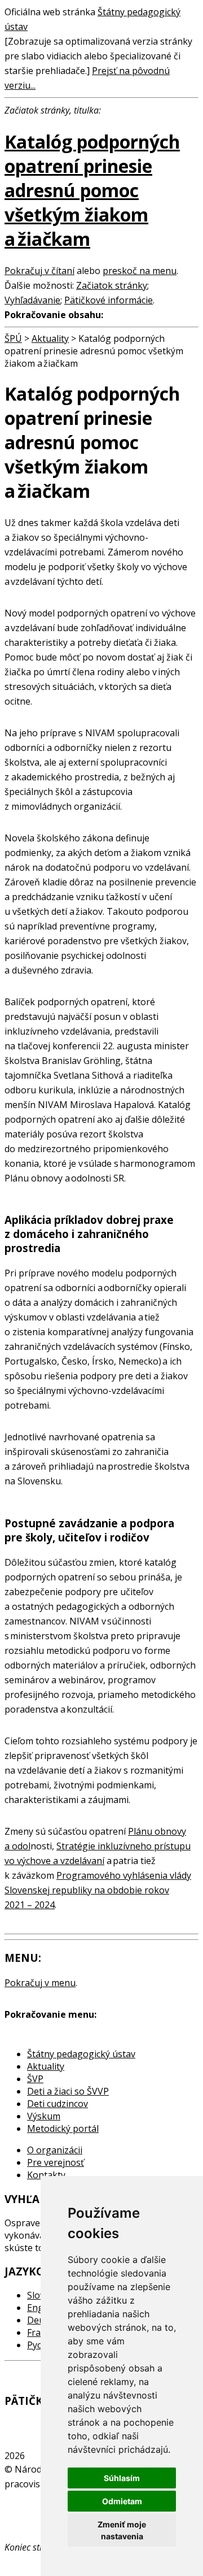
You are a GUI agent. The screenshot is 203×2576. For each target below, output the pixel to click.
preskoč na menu (140, 271)
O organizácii (55, 2150)
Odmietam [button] (122, 2501)
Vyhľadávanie (32, 300)
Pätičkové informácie (109, 300)
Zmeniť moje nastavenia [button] (122, 2530)
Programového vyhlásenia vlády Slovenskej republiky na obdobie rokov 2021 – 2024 (98, 1890)
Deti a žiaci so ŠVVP (68, 2091)
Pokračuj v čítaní (39, 271)
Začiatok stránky (112, 285)
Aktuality (50, 338)
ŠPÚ (13, 338)
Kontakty (46, 2175)
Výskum (44, 2116)
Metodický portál (63, 2128)
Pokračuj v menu (40, 1983)
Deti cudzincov (58, 2104)
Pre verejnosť (56, 2162)
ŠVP (35, 2079)
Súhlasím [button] (122, 2478)
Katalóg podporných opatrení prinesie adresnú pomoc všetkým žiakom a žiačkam (92, 190)
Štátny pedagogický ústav (81, 2054)
